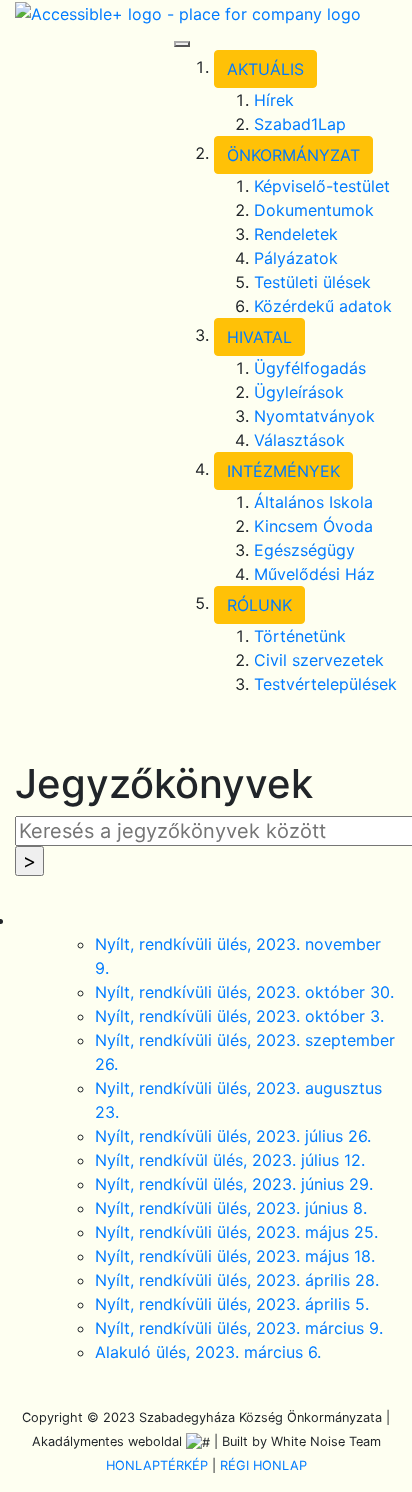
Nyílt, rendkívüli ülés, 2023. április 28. (237, 1280)
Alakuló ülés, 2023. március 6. (208, 1352)
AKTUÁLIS (265, 69)
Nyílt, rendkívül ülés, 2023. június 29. (234, 1184)
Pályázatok (296, 258)
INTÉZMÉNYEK (283, 471)
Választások (299, 440)
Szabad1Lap (300, 124)
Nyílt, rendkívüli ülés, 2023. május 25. (236, 1232)
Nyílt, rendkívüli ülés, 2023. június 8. (231, 1208)
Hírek (274, 100)
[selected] (188, 12)
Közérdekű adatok (323, 306)
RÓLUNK (259, 605)
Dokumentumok (314, 210)
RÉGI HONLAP (263, 1465)
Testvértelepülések (325, 684)
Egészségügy (304, 550)
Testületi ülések (312, 282)
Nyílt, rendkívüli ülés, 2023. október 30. (244, 992)
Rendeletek (296, 234)
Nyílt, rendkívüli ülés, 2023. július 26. (233, 1136)
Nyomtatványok (314, 416)
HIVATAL (259, 337)
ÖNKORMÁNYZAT (293, 155)
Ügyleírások (299, 392)
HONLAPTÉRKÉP (157, 1465)
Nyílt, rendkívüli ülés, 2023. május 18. (235, 1256)
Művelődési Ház (314, 574)
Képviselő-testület (322, 186)
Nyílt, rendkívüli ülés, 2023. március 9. (239, 1328)
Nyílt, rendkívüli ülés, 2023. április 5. (232, 1304)
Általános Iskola (313, 502)
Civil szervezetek (319, 660)
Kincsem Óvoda (313, 526)
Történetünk (300, 636)
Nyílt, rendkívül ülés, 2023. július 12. (230, 1160)
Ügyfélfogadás (310, 368)
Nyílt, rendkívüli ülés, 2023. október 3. (239, 1016)
